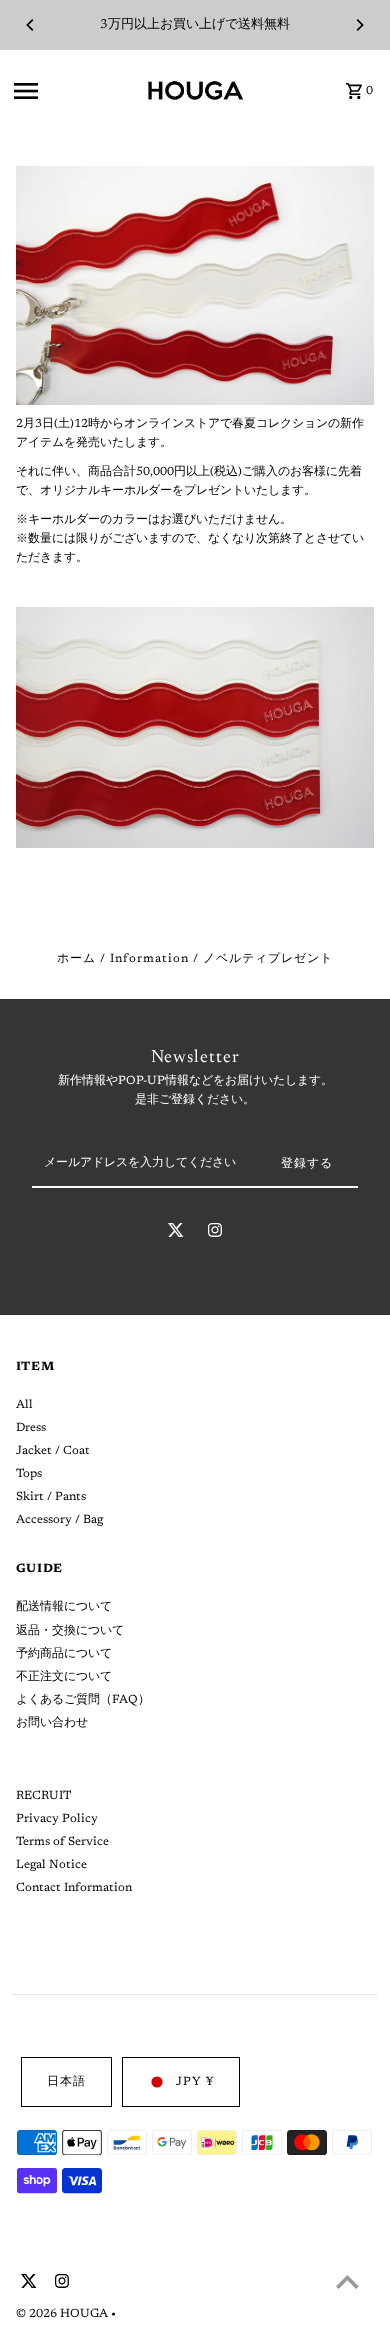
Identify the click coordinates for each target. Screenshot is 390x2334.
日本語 (66, 2082)
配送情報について (64, 1607)
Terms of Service (62, 1842)
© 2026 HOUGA (63, 2314)
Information (149, 959)
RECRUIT (43, 1796)
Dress (31, 1428)
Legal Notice (51, 1865)
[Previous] (31, 25)
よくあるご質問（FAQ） (83, 1700)
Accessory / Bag (59, 1520)
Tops (29, 1474)
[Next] (359, 25)
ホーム (76, 959)
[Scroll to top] (347, 2281)
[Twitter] (176, 1234)
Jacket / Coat (53, 1451)
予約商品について (64, 1654)
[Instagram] (215, 1234)
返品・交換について (70, 1631)
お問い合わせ (52, 1723)
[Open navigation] (73, 91)
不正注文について (64, 1677)
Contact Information (74, 1888)
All (24, 1405)
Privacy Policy (57, 1819)
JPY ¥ (195, 2082)
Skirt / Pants (51, 1497)
